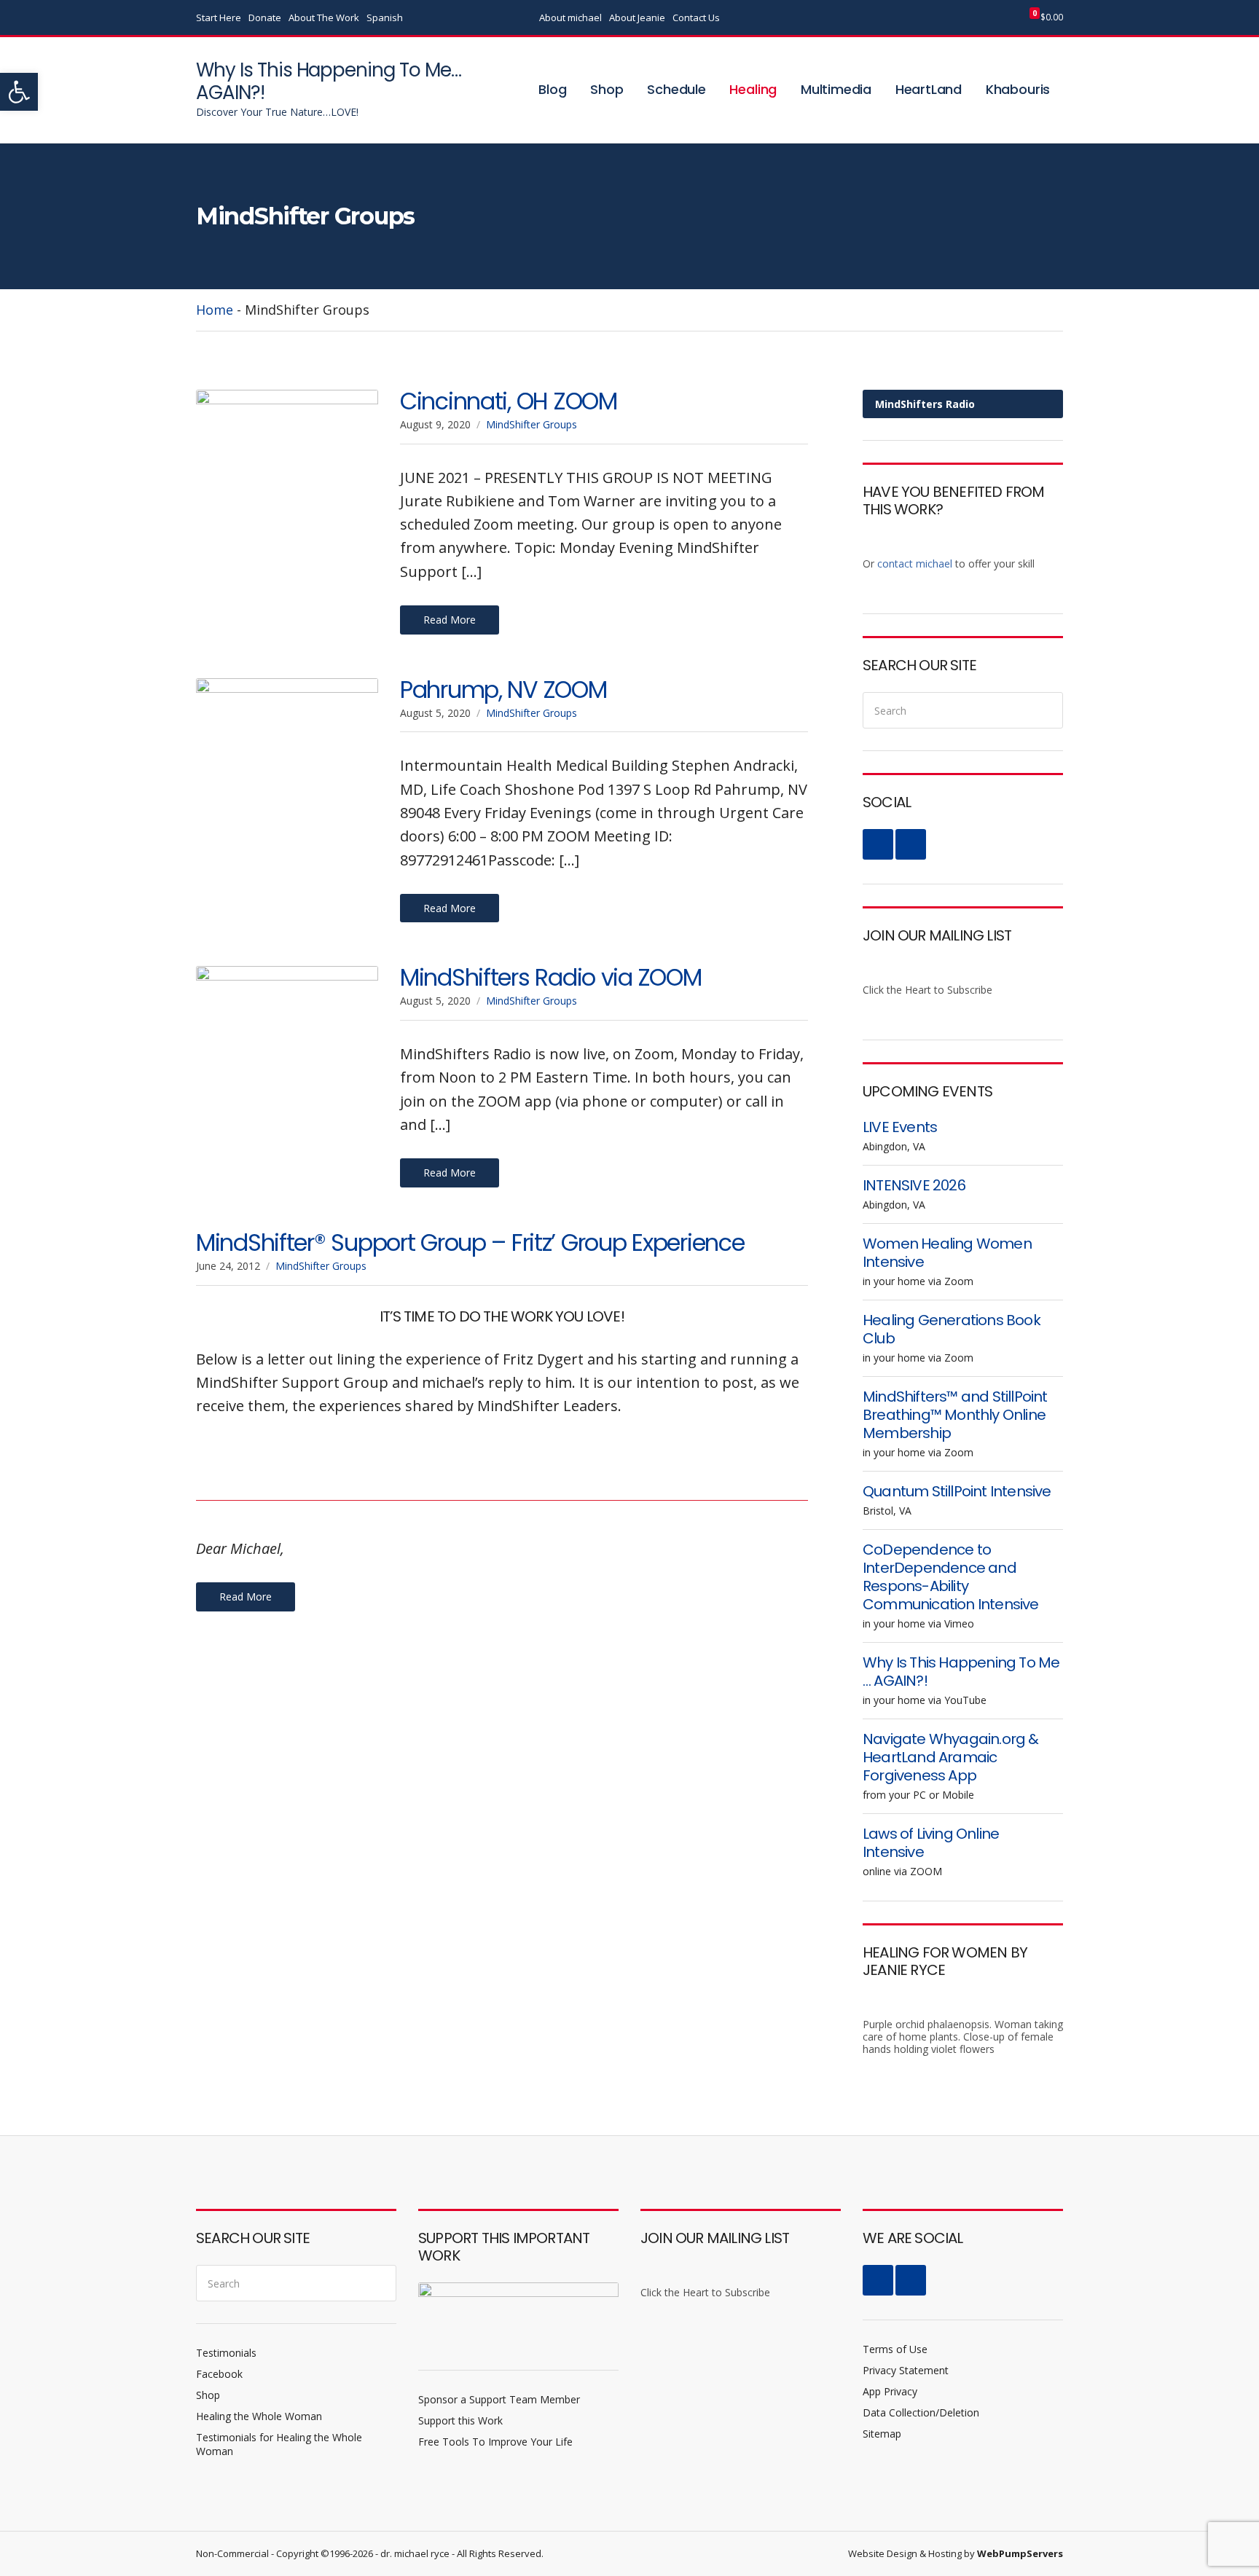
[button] (19, 92)
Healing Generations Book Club (952, 1329)
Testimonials (226, 2353)
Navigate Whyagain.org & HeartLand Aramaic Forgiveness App (951, 1757)
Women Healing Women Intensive (947, 1253)
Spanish (385, 17)
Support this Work (460, 2420)
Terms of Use (895, 2349)
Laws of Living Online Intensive (931, 1843)
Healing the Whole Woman (259, 2416)
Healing (753, 89)
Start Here (219, 17)
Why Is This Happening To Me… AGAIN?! (329, 81)
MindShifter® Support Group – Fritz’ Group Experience (470, 1242)
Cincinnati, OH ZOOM (509, 401)
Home (215, 310)
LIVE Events (900, 1127)
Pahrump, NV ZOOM (503, 690)
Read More (450, 620)
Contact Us (696, 17)
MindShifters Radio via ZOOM (550, 977)
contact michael (915, 563)
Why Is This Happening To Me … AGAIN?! (961, 1672)
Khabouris (1018, 89)
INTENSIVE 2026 (914, 1185)
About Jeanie (637, 17)
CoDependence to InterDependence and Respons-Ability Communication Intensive (951, 1577)
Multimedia (836, 89)
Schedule (676, 89)
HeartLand (929, 89)
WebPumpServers (1020, 2553)
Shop (607, 89)
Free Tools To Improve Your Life (495, 2442)
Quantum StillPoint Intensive (957, 1491)
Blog (552, 89)
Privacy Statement (906, 2370)
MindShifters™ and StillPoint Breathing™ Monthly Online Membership (955, 1415)
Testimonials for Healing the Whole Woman (279, 2444)
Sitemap (882, 2434)
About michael (570, 17)
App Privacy (890, 2391)
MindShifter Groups (532, 424)
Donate (265, 17)
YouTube (977, 18)
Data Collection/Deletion (921, 2412)
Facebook (962, 18)
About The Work (324, 17)
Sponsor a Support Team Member (499, 2399)
